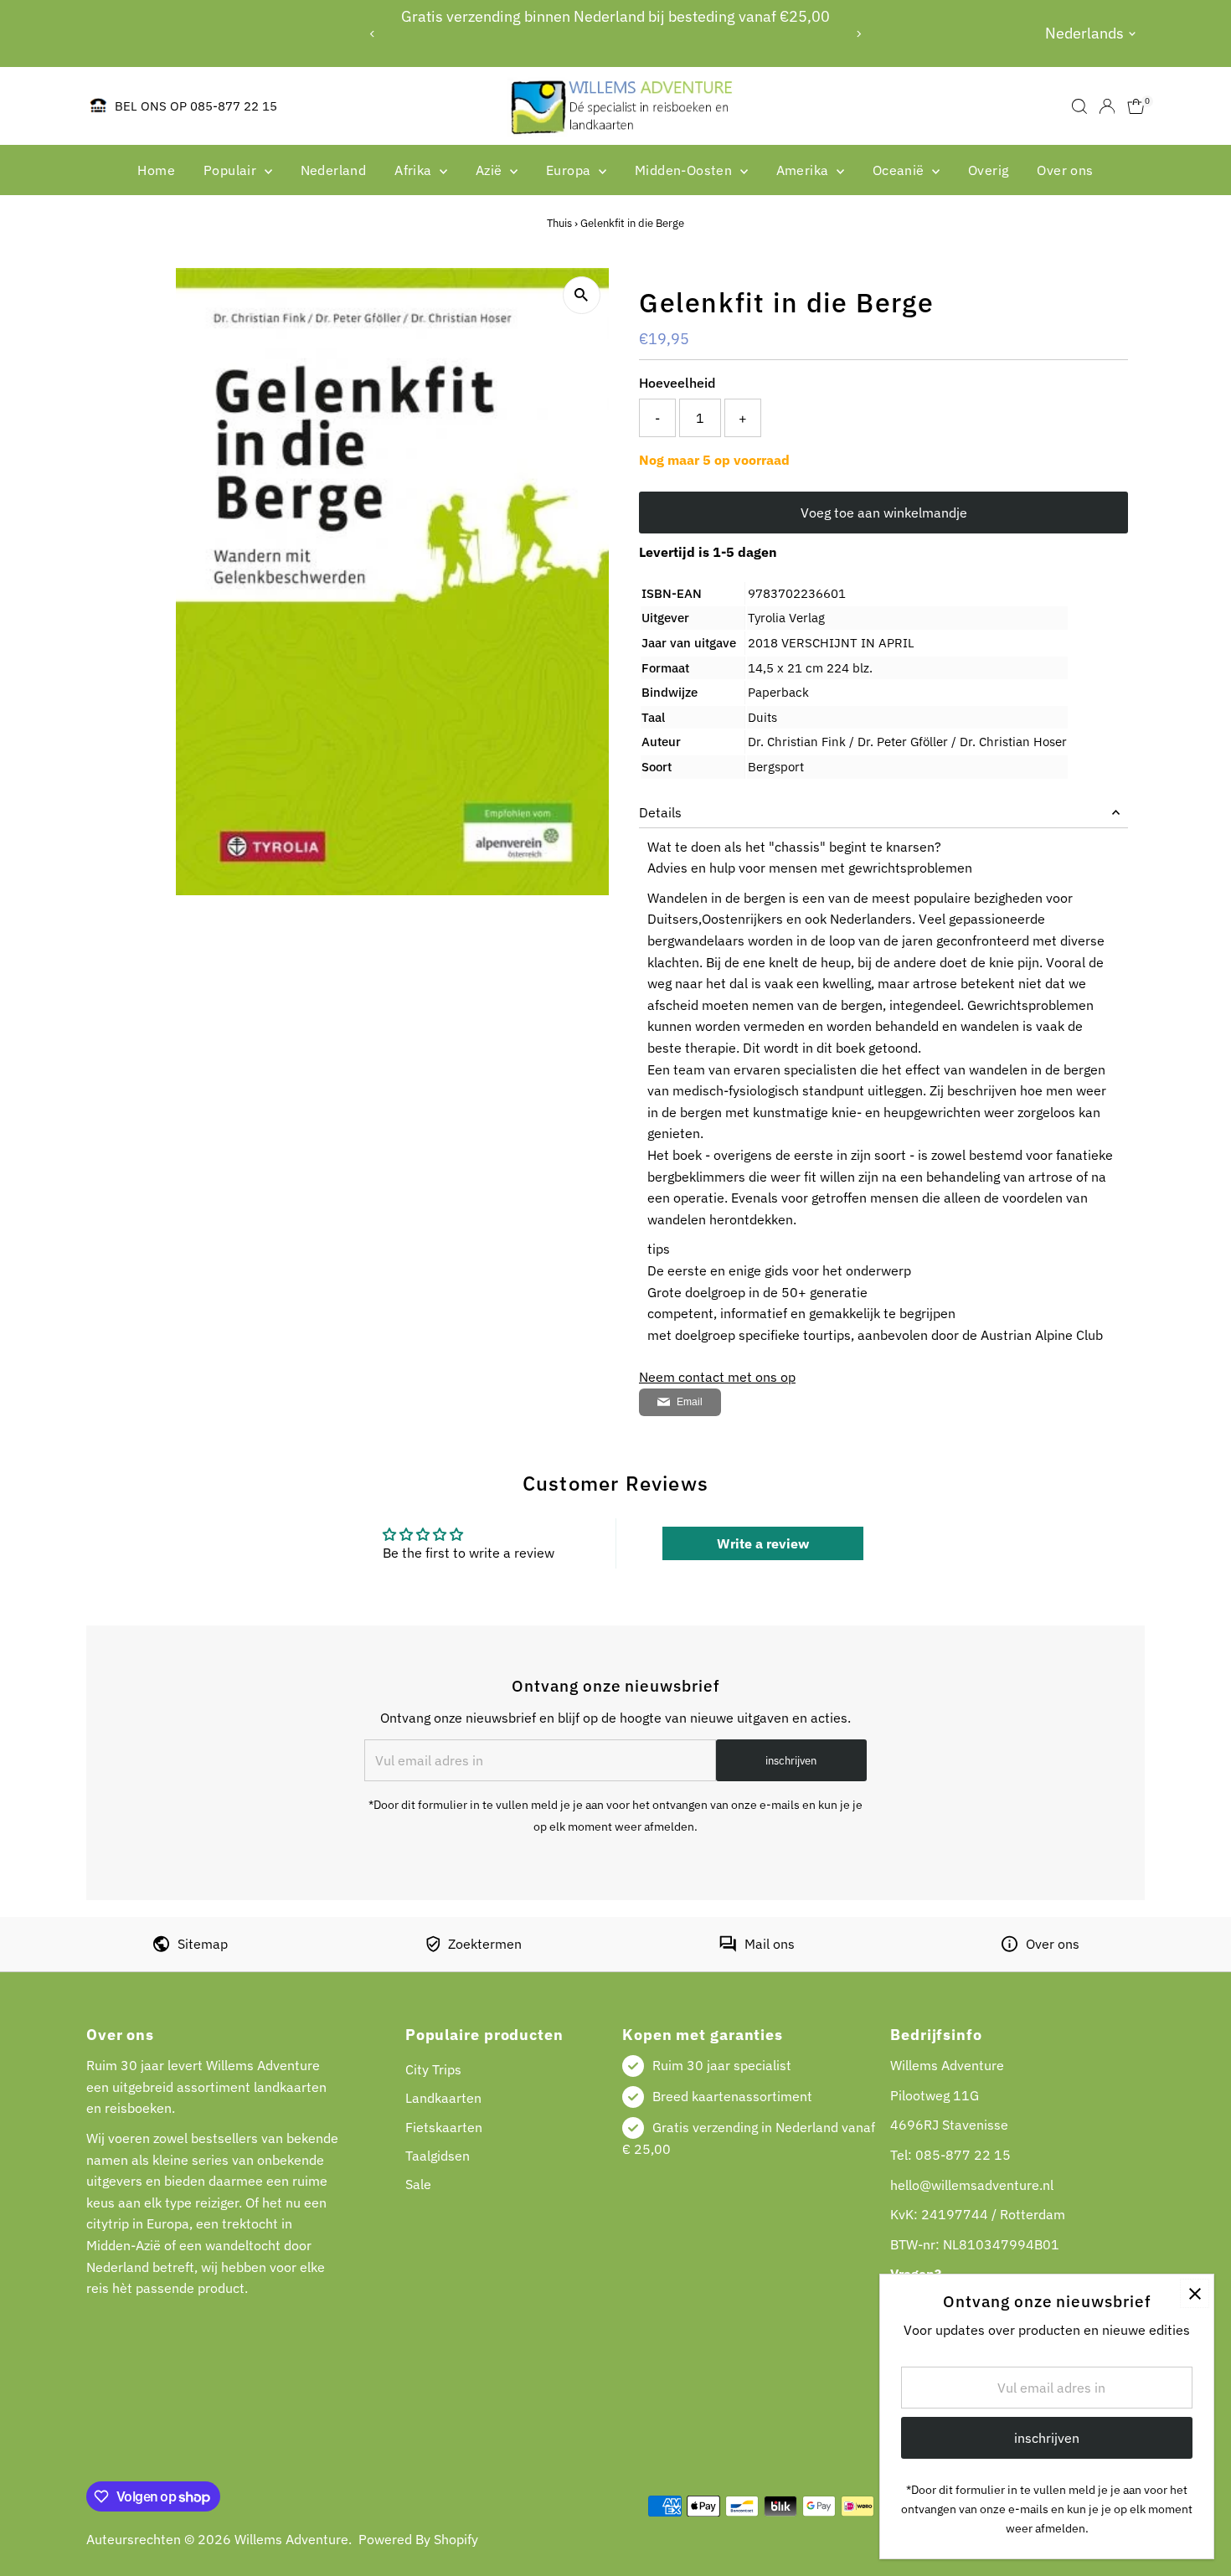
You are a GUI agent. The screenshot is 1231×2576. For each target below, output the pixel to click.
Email (690, 1402)
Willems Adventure (291, 2539)
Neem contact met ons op (717, 1377)
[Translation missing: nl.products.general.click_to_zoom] (582, 295)
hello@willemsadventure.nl (972, 2185)
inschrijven (791, 1761)
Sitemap (203, 1944)
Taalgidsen (438, 2156)
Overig (988, 170)
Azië (491, 170)
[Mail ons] (728, 1947)
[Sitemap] (161, 1947)
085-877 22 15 (963, 2155)
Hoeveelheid (677, 383)
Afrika (415, 170)
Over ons (1065, 170)
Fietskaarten (444, 2127)
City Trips (433, 2069)
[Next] (858, 34)
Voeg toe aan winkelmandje (884, 513)
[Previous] (373, 34)
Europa (570, 170)
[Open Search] (1079, 106)
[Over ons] (1010, 1947)
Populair (232, 170)
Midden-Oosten (685, 170)
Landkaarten (443, 2098)
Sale (418, 2184)
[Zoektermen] (433, 1947)
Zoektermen (485, 1944)
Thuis (559, 223)
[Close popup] (1195, 2293)
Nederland (334, 170)
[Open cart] (1136, 106)
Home (156, 170)
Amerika (804, 170)
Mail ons (770, 1944)
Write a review (763, 1543)
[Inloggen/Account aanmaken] (1107, 106)
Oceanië (900, 170)
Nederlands (1084, 33)
